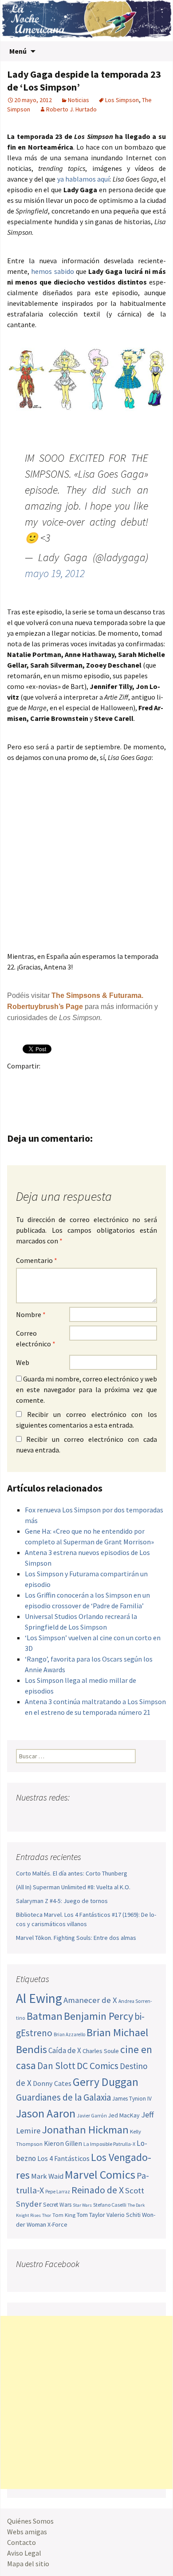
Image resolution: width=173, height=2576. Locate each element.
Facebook (17, 1081)
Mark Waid (47, 2176)
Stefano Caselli (110, 2205)
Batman (45, 2016)
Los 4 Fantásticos (63, 2158)
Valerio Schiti (124, 2215)
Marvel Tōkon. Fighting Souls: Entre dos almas (76, 1938)
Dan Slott (56, 2066)
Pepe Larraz (58, 2192)
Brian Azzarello (69, 2034)
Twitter (34, 1081)
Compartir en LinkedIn (120, 1081)
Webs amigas (27, 2532)
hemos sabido (52, 271)
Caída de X (65, 2050)
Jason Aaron (46, 2113)
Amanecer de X (90, 2000)
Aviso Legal (24, 2553)
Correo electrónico (36, 1338)
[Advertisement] (86, 2402)
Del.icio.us (34, 1097)
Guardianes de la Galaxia (63, 2097)
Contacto (22, 2542)
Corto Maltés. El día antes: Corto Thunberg (72, 1873)
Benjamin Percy (98, 2016)
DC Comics (98, 2066)
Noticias (79, 100)
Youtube (57, 1815)
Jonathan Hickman (85, 2130)
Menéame (103, 1081)
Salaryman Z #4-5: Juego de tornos (62, 1901)
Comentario (37, 1260)
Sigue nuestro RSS (108, 1815)
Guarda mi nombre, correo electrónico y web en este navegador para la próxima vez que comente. (86, 1389)
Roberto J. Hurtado (71, 109)
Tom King (64, 2215)
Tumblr (86, 1081)
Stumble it (155, 1081)
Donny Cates (52, 2083)
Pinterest (69, 1081)
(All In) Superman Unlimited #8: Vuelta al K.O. (73, 1887)
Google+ (51, 1081)
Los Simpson (122, 100)
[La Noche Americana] (86, 21)
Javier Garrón (92, 2116)
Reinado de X (98, 2190)
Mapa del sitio (28, 2564)
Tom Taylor (91, 2215)
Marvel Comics (100, 2174)
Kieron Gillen (63, 2143)
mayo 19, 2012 (55, 573)
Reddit (138, 1081)
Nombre (31, 1314)
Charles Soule (101, 2051)
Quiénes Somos (30, 2521)
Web (23, 1362)
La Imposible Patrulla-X (109, 2144)
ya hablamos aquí (84, 179)
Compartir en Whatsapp (51, 1097)
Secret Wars (57, 2205)
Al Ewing (39, 1998)
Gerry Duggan (106, 2082)
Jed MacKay (124, 2115)
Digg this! (17, 1097)
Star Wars (82, 2205)
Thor (47, 2215)
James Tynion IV (132, 2099)
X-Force (57, 2224)
